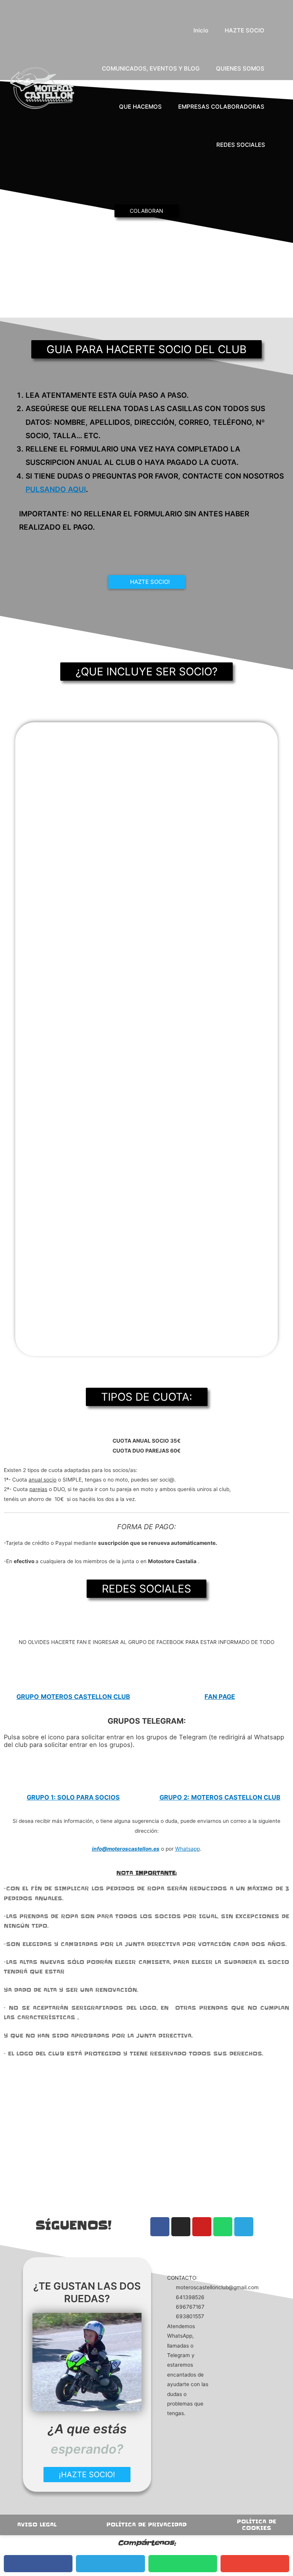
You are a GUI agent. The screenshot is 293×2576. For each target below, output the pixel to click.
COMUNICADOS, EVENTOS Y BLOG (151, 68)
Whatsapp (188, 1849)
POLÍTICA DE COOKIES (257, 2525)
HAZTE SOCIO (245, 30)
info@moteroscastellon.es (126, 1849)
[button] (279, 88)
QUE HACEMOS (140, 107)
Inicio (201, 30)
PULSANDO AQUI (56, 489)
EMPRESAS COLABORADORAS (221, 107)
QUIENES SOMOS (240, 68)
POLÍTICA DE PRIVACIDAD (146, 2525)
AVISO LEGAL (37, 2525)
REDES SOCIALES (241, 145)
